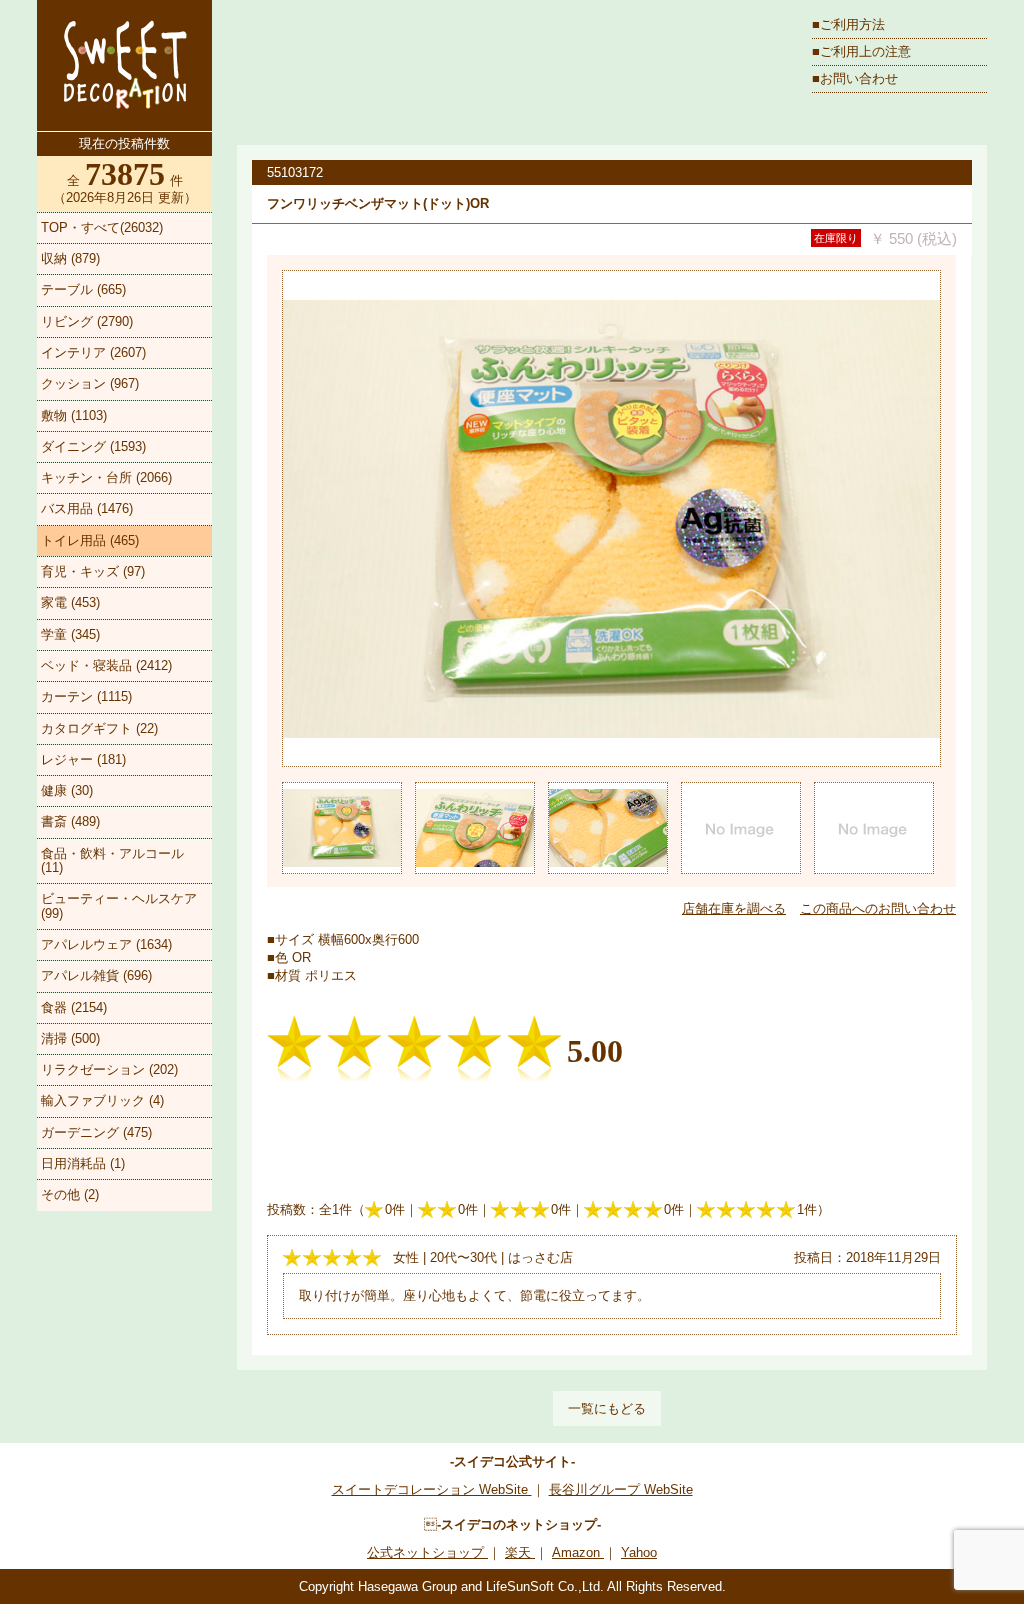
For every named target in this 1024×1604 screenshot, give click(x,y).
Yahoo (639, 1552)
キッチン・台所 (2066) (106, 477)
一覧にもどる (607, 1408)
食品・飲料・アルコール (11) (112, 860)
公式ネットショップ (427, 1552)
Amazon (578, 1552)
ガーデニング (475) (96, 1132)
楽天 (520, 1552)
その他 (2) (70, 1194)
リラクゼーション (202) (109, 1069)
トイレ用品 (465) (90, 540)
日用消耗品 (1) (83, 1163)
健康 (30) (67, 790)
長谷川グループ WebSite (621, 1489)
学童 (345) (70, 634)
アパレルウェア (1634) (106, 944)
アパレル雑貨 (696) (96, 975)
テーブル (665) (83, 289)
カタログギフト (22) (99, 728)
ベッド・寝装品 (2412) (106, 665)
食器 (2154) (74, 1007)
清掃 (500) (70, 1038)
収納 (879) (70, 258)
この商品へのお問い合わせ (878, 908)
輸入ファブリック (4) (102, 1100)
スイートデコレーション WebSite (432, 1489)
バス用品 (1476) (87, 508)
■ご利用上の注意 (861, 51)
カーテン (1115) (86, 696)
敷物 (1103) (74, 415)
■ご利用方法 (848, 24)
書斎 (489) (70, 821)
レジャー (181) (83, 759)
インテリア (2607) (93, 352)
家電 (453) (70, 602)
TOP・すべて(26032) (102, 227)
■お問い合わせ (855, 78)
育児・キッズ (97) (93, 571)
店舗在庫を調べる (734, 908)
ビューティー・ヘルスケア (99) (119, 905)
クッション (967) (90, 383)
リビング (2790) (87, 321)
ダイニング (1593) (93, 446)
